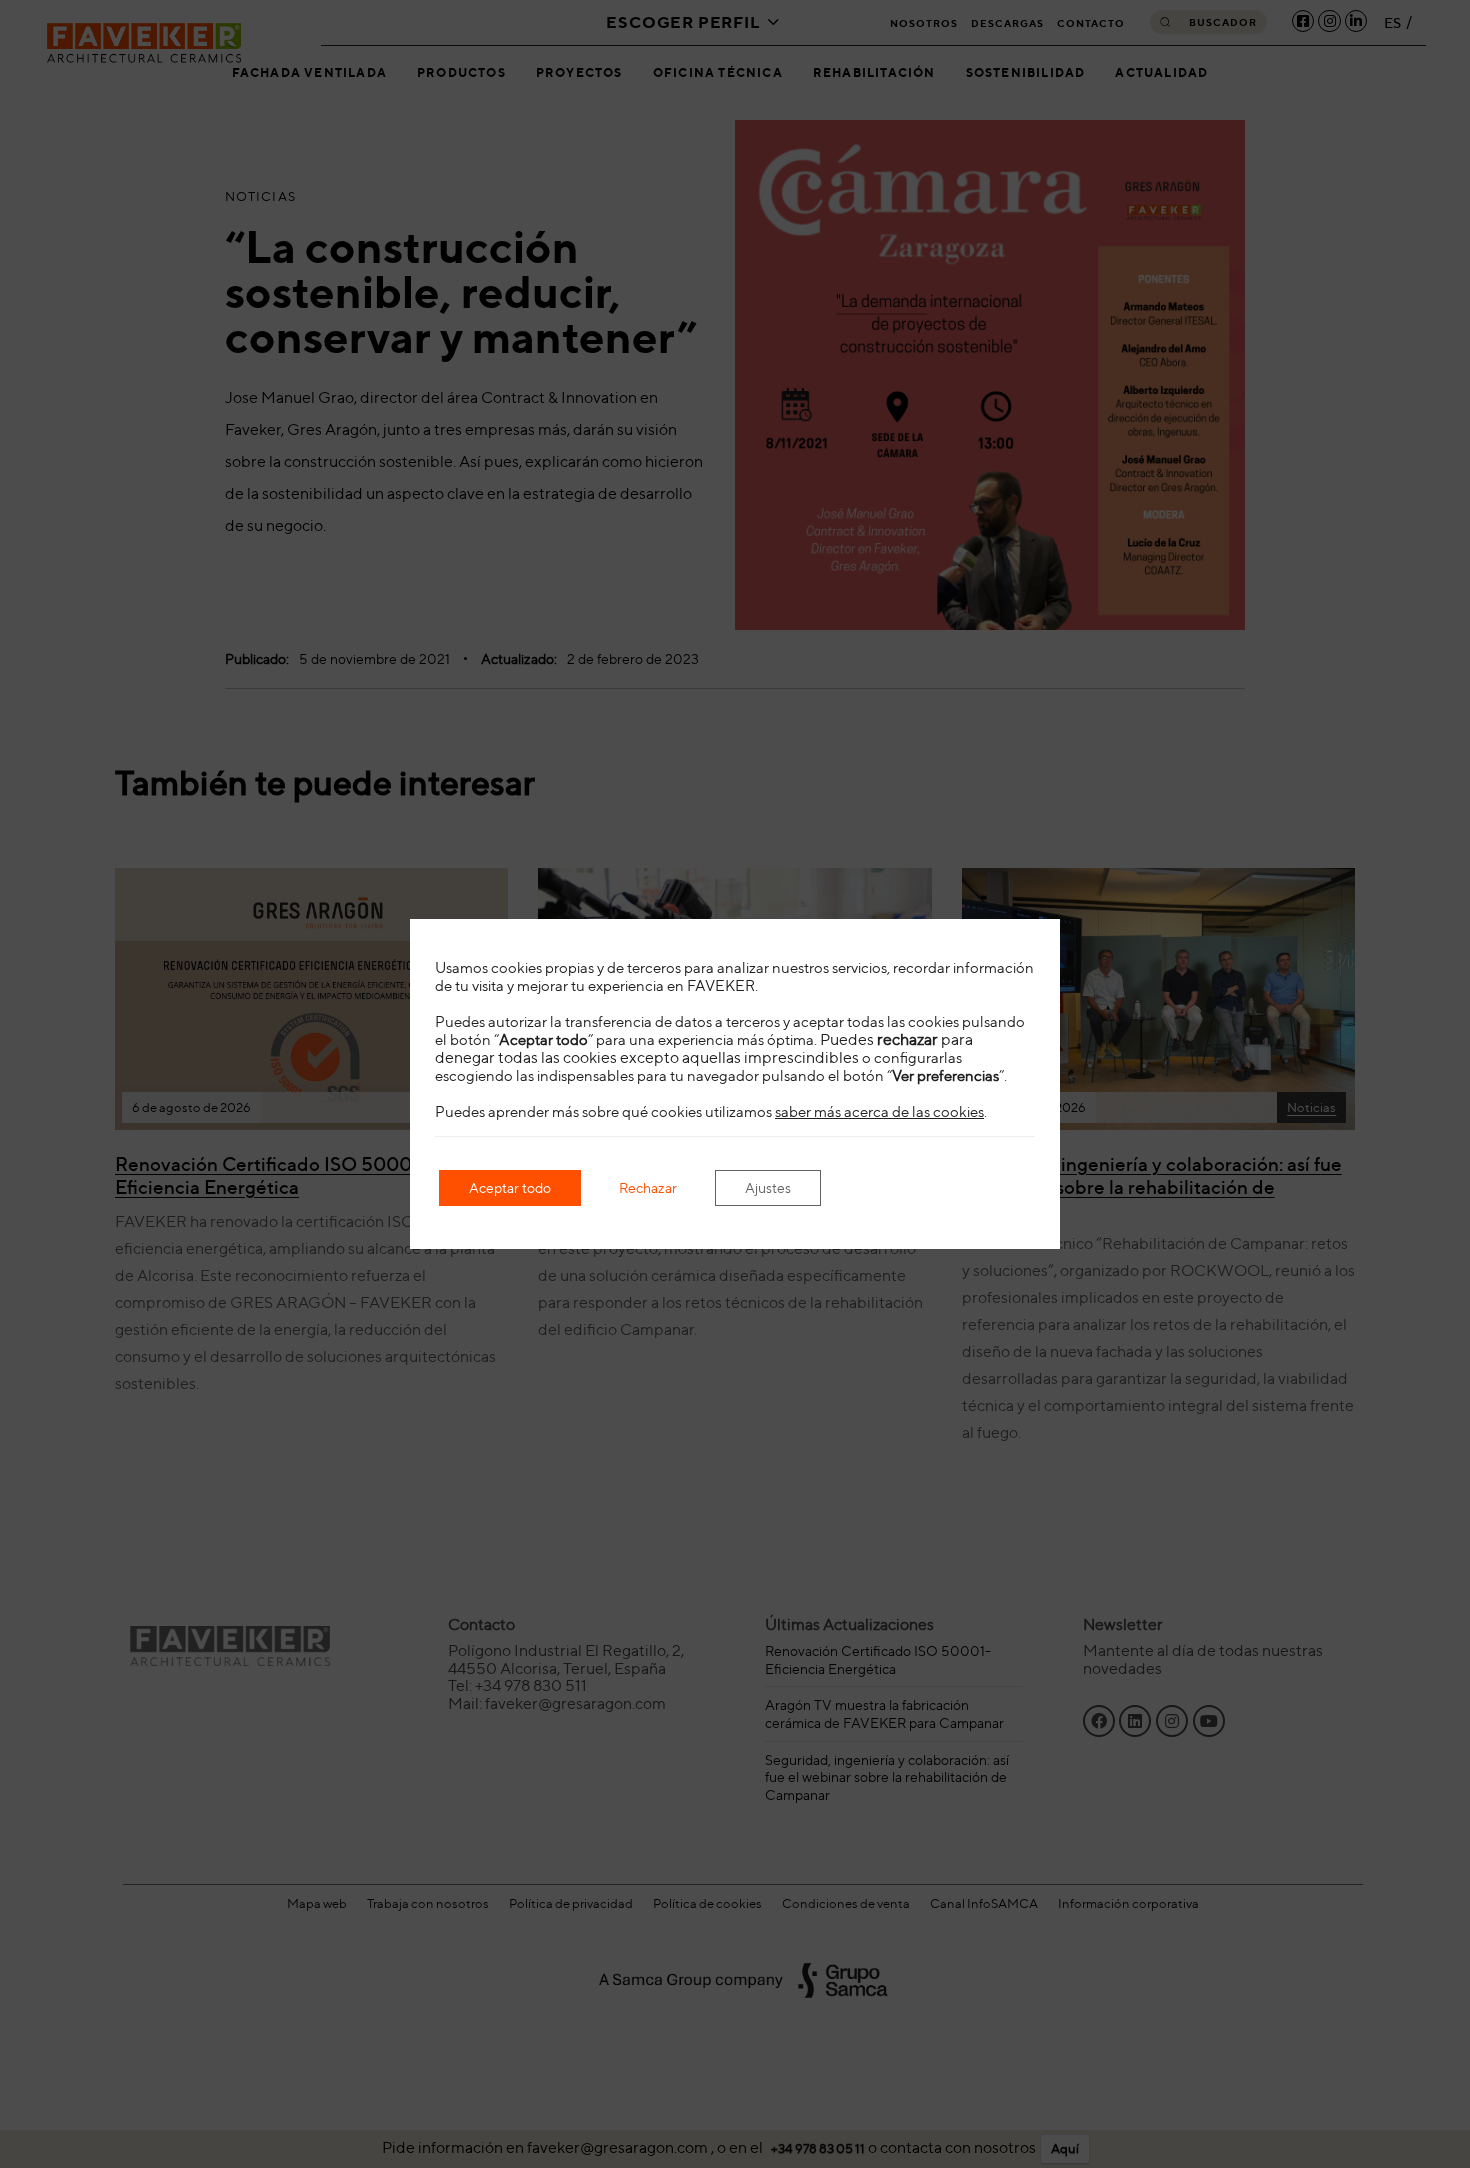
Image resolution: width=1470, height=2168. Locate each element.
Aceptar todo (510, 1187)
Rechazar (648, 1187)
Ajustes (768, 1187)
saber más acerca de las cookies (879, 1112)
